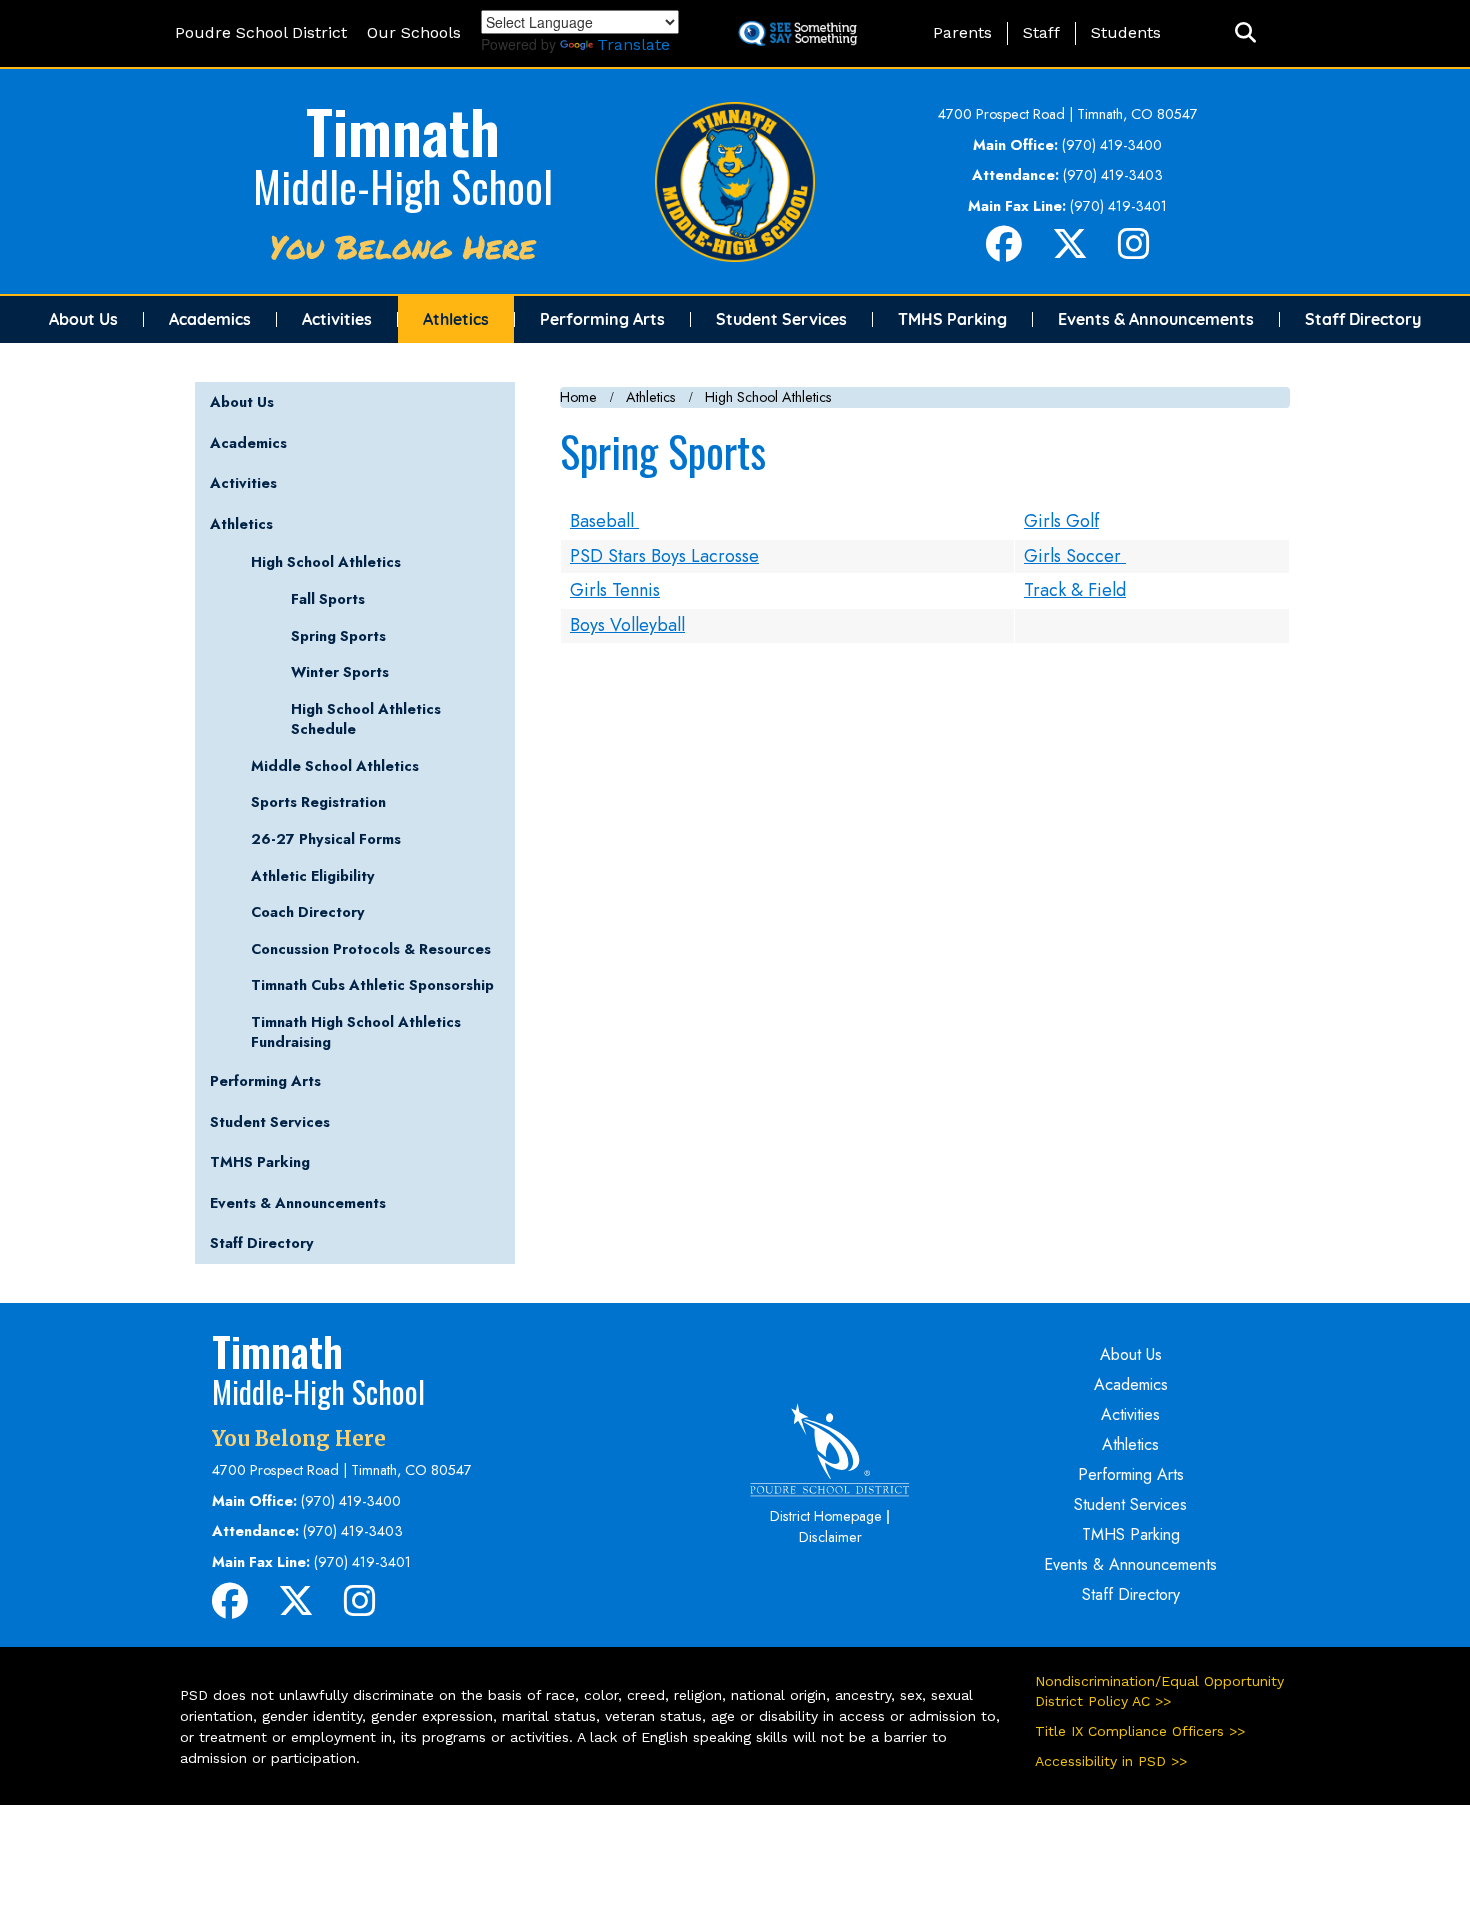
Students (1126, 32)
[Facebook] (1004, 252)
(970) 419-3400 (1112, 145)
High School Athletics (768, 397)
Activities (337, 319)
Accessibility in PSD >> (1111, 1761)
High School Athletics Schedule (366, 719)
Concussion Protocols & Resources (371, 949)
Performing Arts (602, 319)
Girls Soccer (1075, 556)
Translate (633, 44)
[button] (1245, 33)
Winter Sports (340, 672)
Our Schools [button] (414, 32)
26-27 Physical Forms (326, 839)
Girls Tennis (615, 590)
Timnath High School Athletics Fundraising (356, 1032)
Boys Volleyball (627, 625)
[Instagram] (1134, 252)
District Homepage (826, 1516)
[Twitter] (1070, 252)
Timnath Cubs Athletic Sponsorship (372, 985)
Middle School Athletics (335, 766)
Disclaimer (830, 1537)
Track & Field (1075, 590)
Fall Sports (328, 599)
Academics (210, 319)
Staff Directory (1363, 319)
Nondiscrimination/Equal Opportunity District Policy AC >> (1159, 1691)
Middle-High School (403, 186)
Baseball (604, 521)
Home (578, 397)
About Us (83, 319)
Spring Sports (338, 636)
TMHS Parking (952, 319)
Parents (962, 32)
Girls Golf (1061, 521)
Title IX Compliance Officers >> (1140, 1731)
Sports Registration (318, 802)
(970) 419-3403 (1113, 175)
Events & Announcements (1156, 319)
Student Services (781, 319)
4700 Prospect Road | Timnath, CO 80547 (1068, 114)
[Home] (735, 180)
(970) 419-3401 (1118, 206)
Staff (1041, 32)
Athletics (456, 319)
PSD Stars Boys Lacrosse (664, 556)
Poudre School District (261, 32)
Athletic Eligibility (313, 876)
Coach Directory (308, 912)
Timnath (403, 129)
